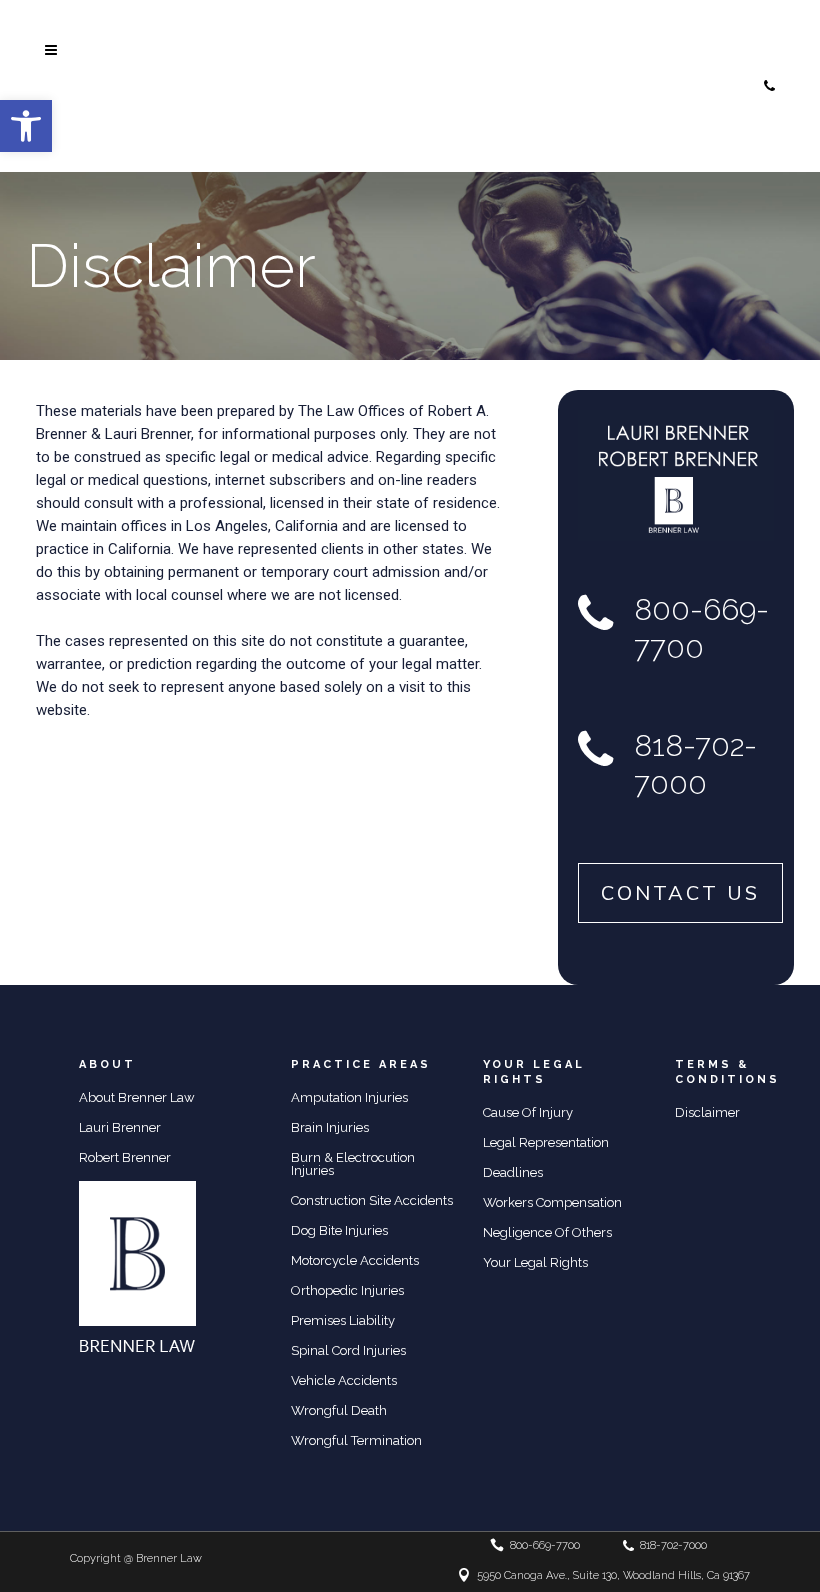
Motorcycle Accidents (355, 1260)
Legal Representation (546, 1142)
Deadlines (513, 1172)
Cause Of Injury (528, 1112)
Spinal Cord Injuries (348, 1350)
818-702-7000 (616, 83)
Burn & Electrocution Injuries (353, 1164)
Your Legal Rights (535, 1262)
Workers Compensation (552, 1202)
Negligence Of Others (547, 1232)
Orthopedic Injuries (347, 1290)
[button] (26, 126)
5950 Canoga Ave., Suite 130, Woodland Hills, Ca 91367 (613, 1575)
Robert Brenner (125, 1157)
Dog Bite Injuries (339, 1230)
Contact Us (680, 892)
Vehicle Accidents (344, 1380)
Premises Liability (343, 1320)
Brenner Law (169, 1558)
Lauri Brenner (120, 1127)
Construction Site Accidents (372, 1200)
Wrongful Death (339, 1410)
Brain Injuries (330, 1127)
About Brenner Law (137, 1097)
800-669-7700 (619, 26)
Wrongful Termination (356, 1440)
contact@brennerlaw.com (652, 140)
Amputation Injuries (349, 1097)
